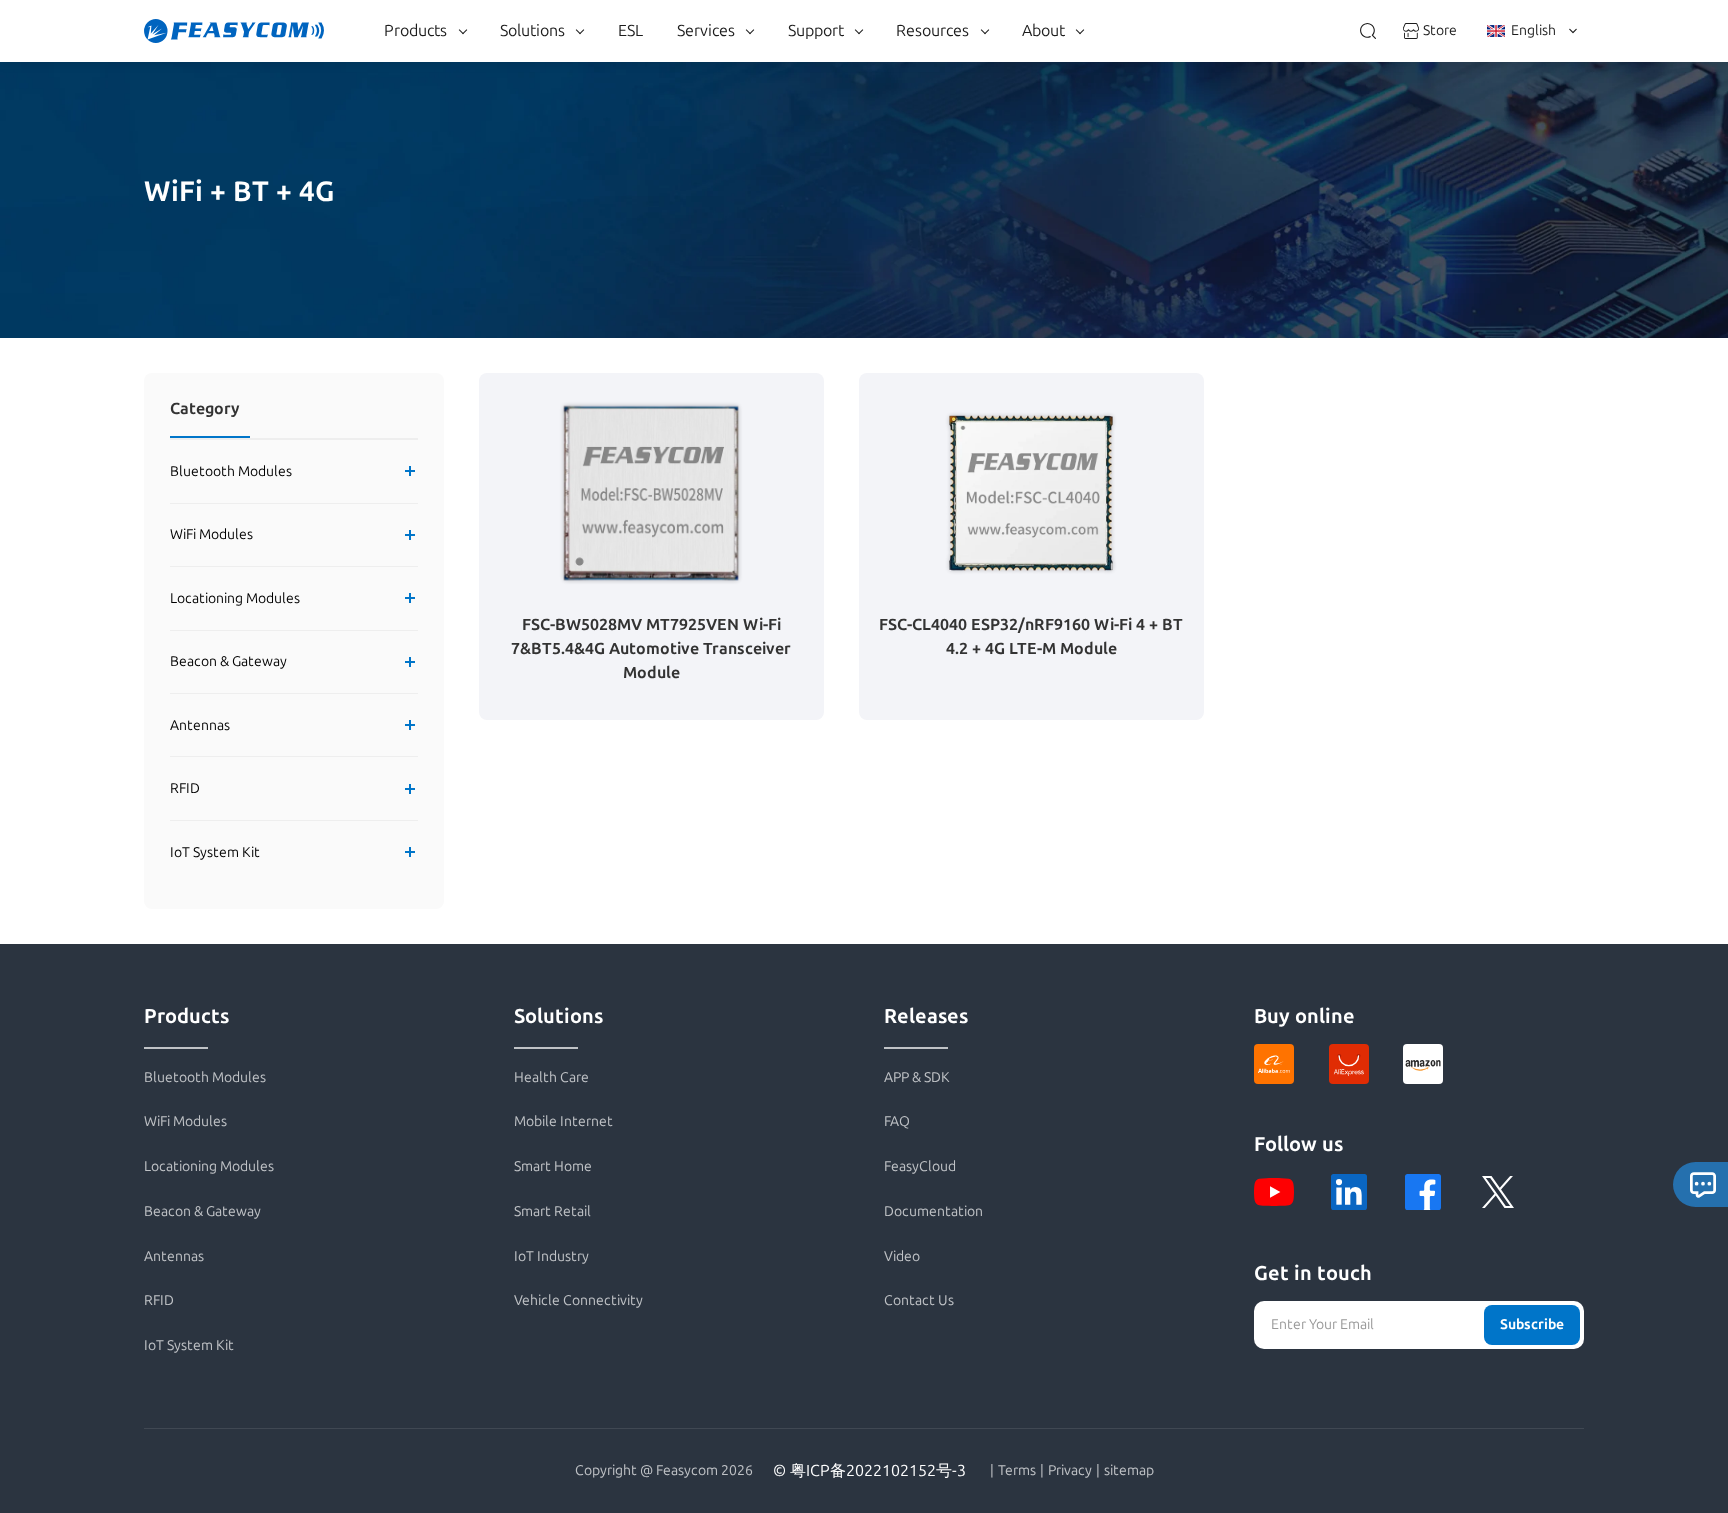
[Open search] (1368, 31)
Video (902, 1256)
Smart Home (553, 1166)
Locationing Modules (235, 598)
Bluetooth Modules (231, 471)
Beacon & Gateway (228, 661)
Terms (1017, 1471)
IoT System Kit (215, 852)
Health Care (551, 1077)
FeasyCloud (920, 1166)
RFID (185, 788)
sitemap (1129, 1471)
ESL (630, 30)
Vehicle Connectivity (578, 1300)
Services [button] (706, 30)
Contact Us (919, 1300)
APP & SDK (917, 1077)
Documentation (933, 1211)
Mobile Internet (563, 1121)
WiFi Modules (211, 534)
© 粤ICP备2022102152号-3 (869, 1470)
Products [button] (415, 30)
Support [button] (816, 30)
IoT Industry (551, 1256)
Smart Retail (552, 1211)
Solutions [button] (532, 30)
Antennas (200, 725)
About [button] (1043, 30)
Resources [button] (932, 30)
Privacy (1070, 1471)
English (1533, 30)
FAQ (897, 1121)
